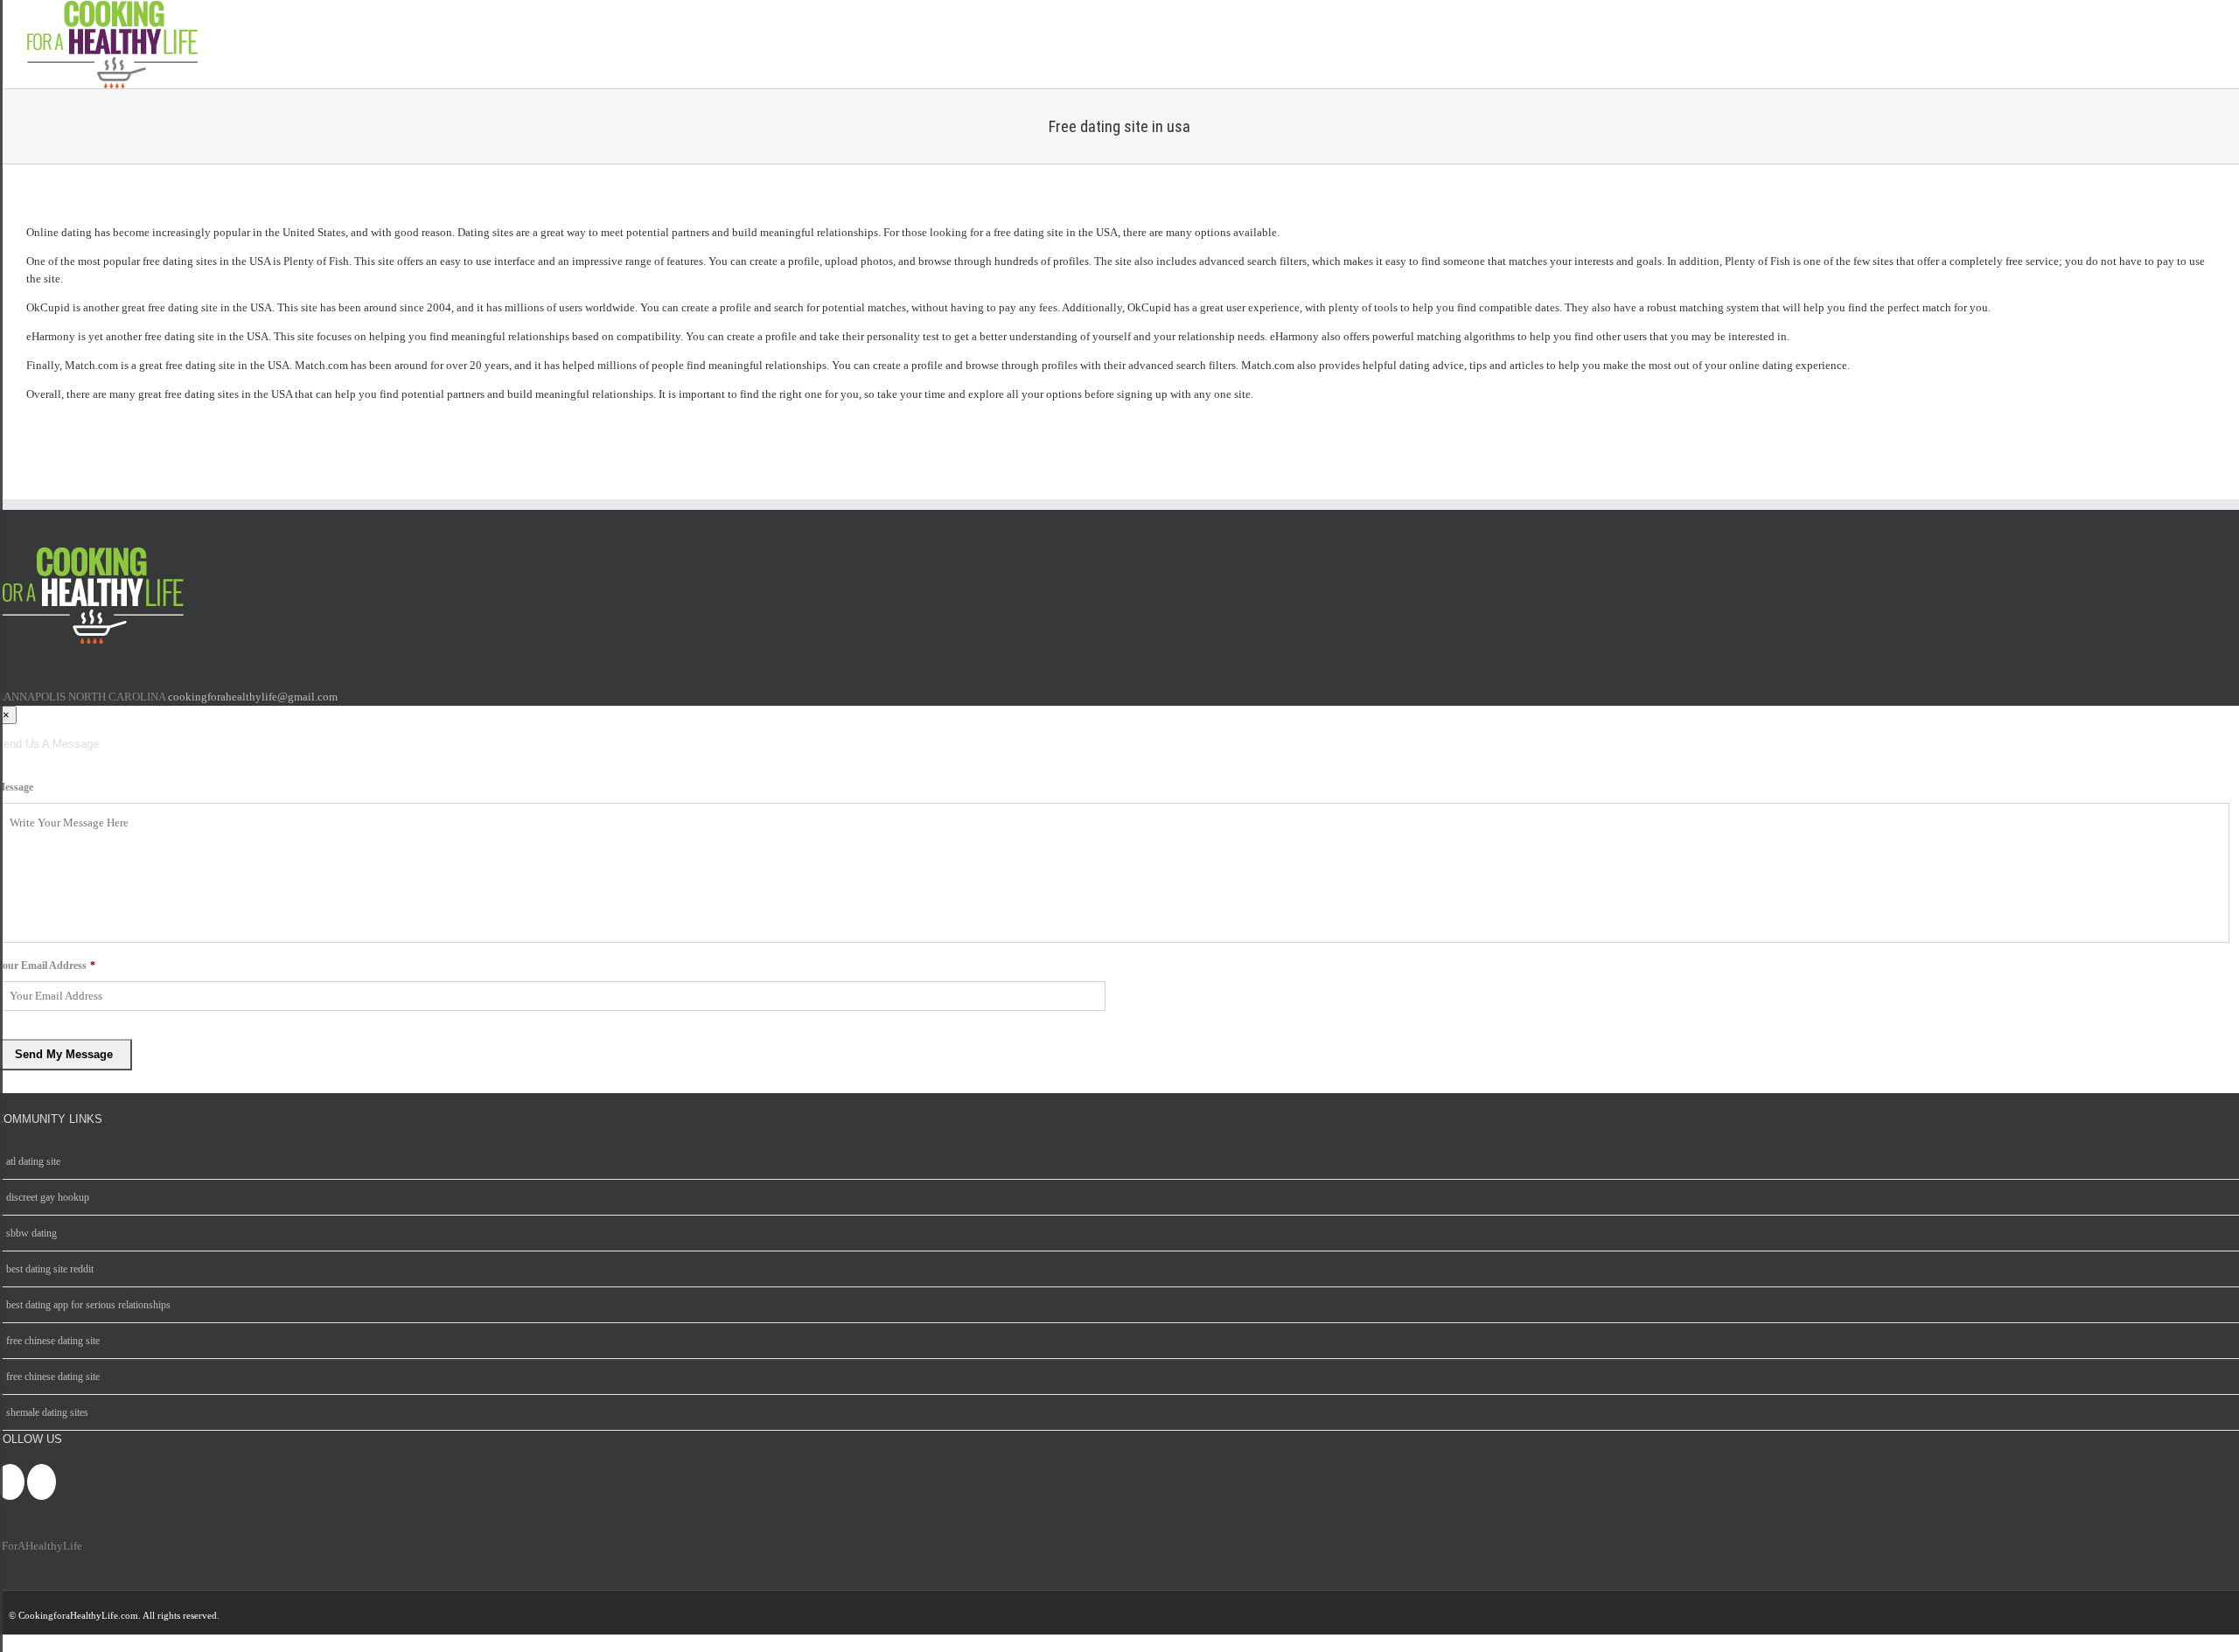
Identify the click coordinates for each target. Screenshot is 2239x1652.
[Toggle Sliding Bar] (2198, 45)
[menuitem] (1119, 719)
